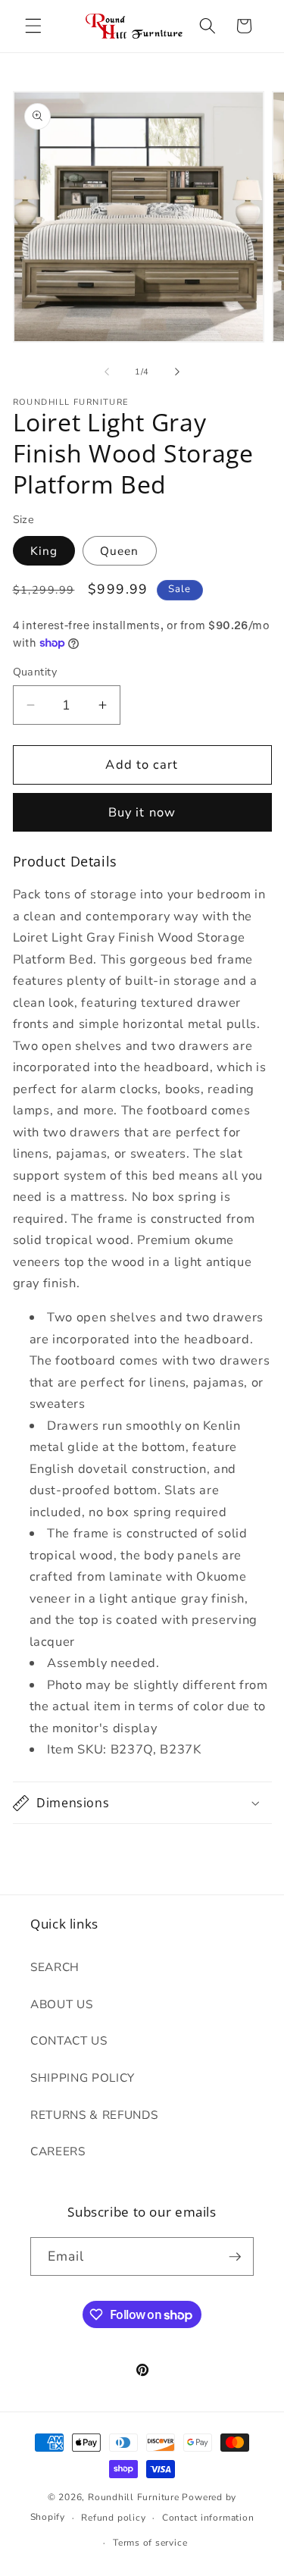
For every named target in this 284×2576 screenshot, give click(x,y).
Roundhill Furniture (134, 2497)
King (44, 551)
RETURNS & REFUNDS (94, 2115)
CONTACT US (69, 2040)
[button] (33, 26)
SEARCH (55, 1967)
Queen (120, 551)
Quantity (35, 672)
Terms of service (150, 2543)
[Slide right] (177, 372)
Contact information (208, 2518)
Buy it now (142, 812)
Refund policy (113, 2518)
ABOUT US (61, 2004)
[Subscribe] (235, 2257)
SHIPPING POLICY (83, 2078)
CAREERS (58, 2151)
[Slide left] (107, 372)
